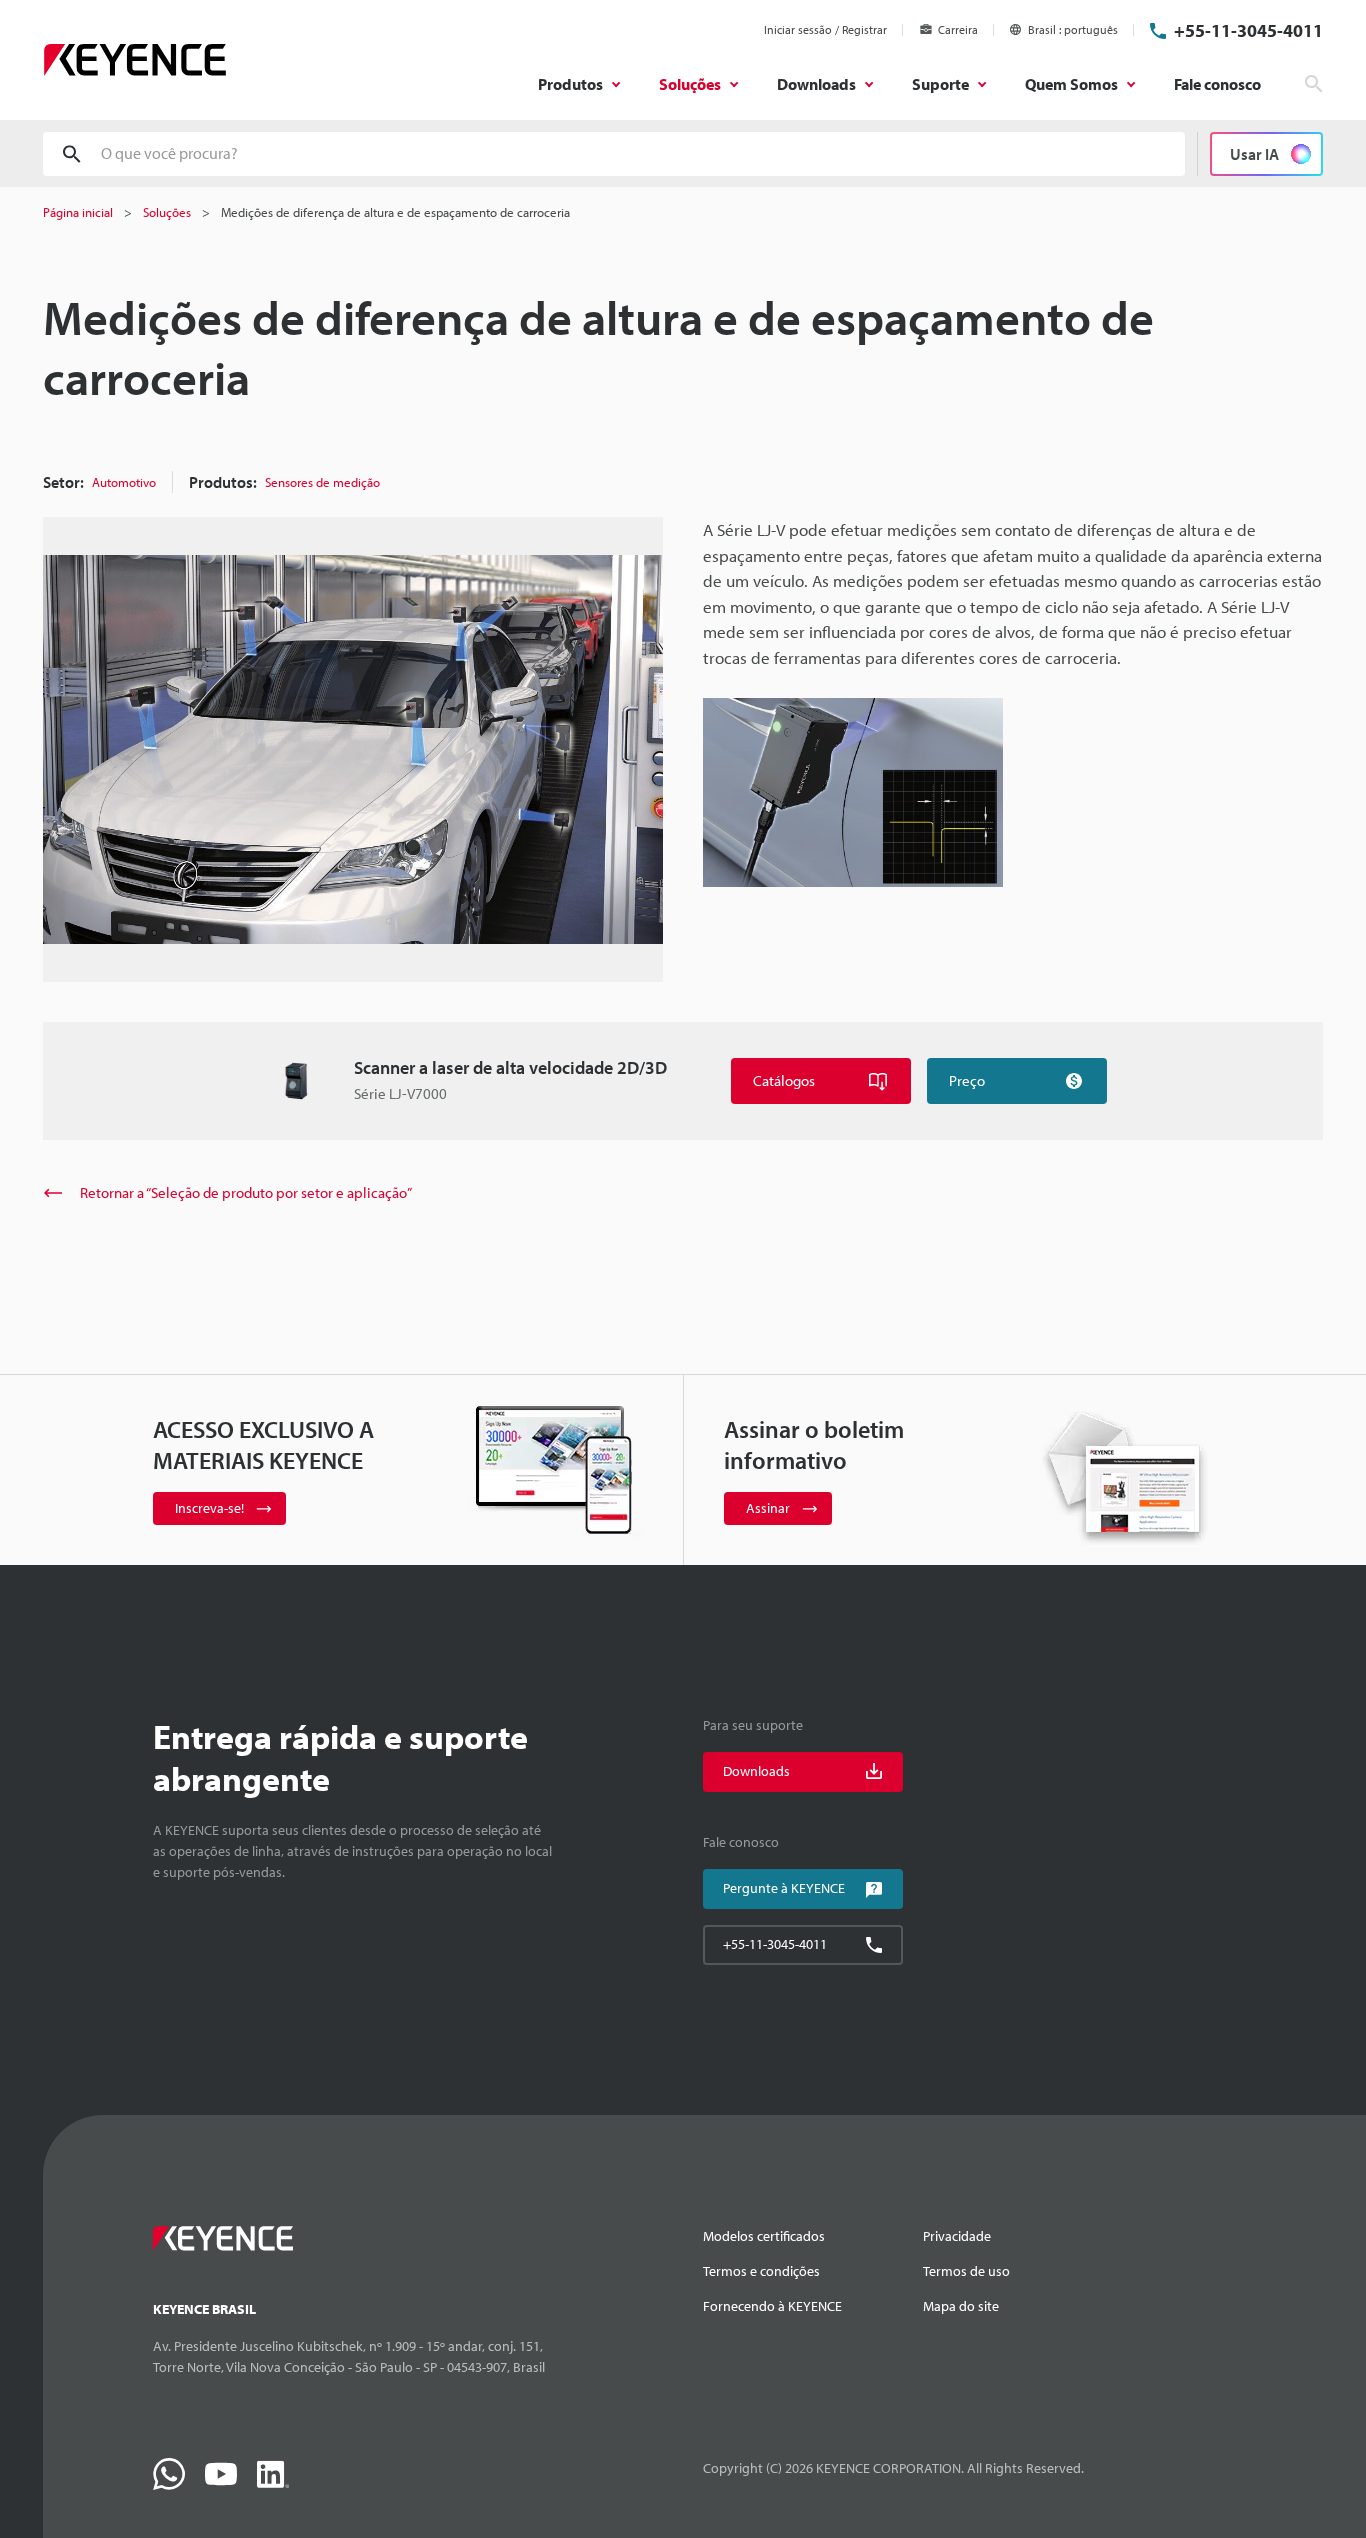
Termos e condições (761, 2271)
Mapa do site (961, 2306)
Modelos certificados (764, 2236)
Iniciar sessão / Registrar (825, 29)
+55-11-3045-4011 (1248, 30)
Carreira (958, 29)
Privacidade (957, 2236)
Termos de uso (966, 2271)
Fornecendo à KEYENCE (772, 2306)
